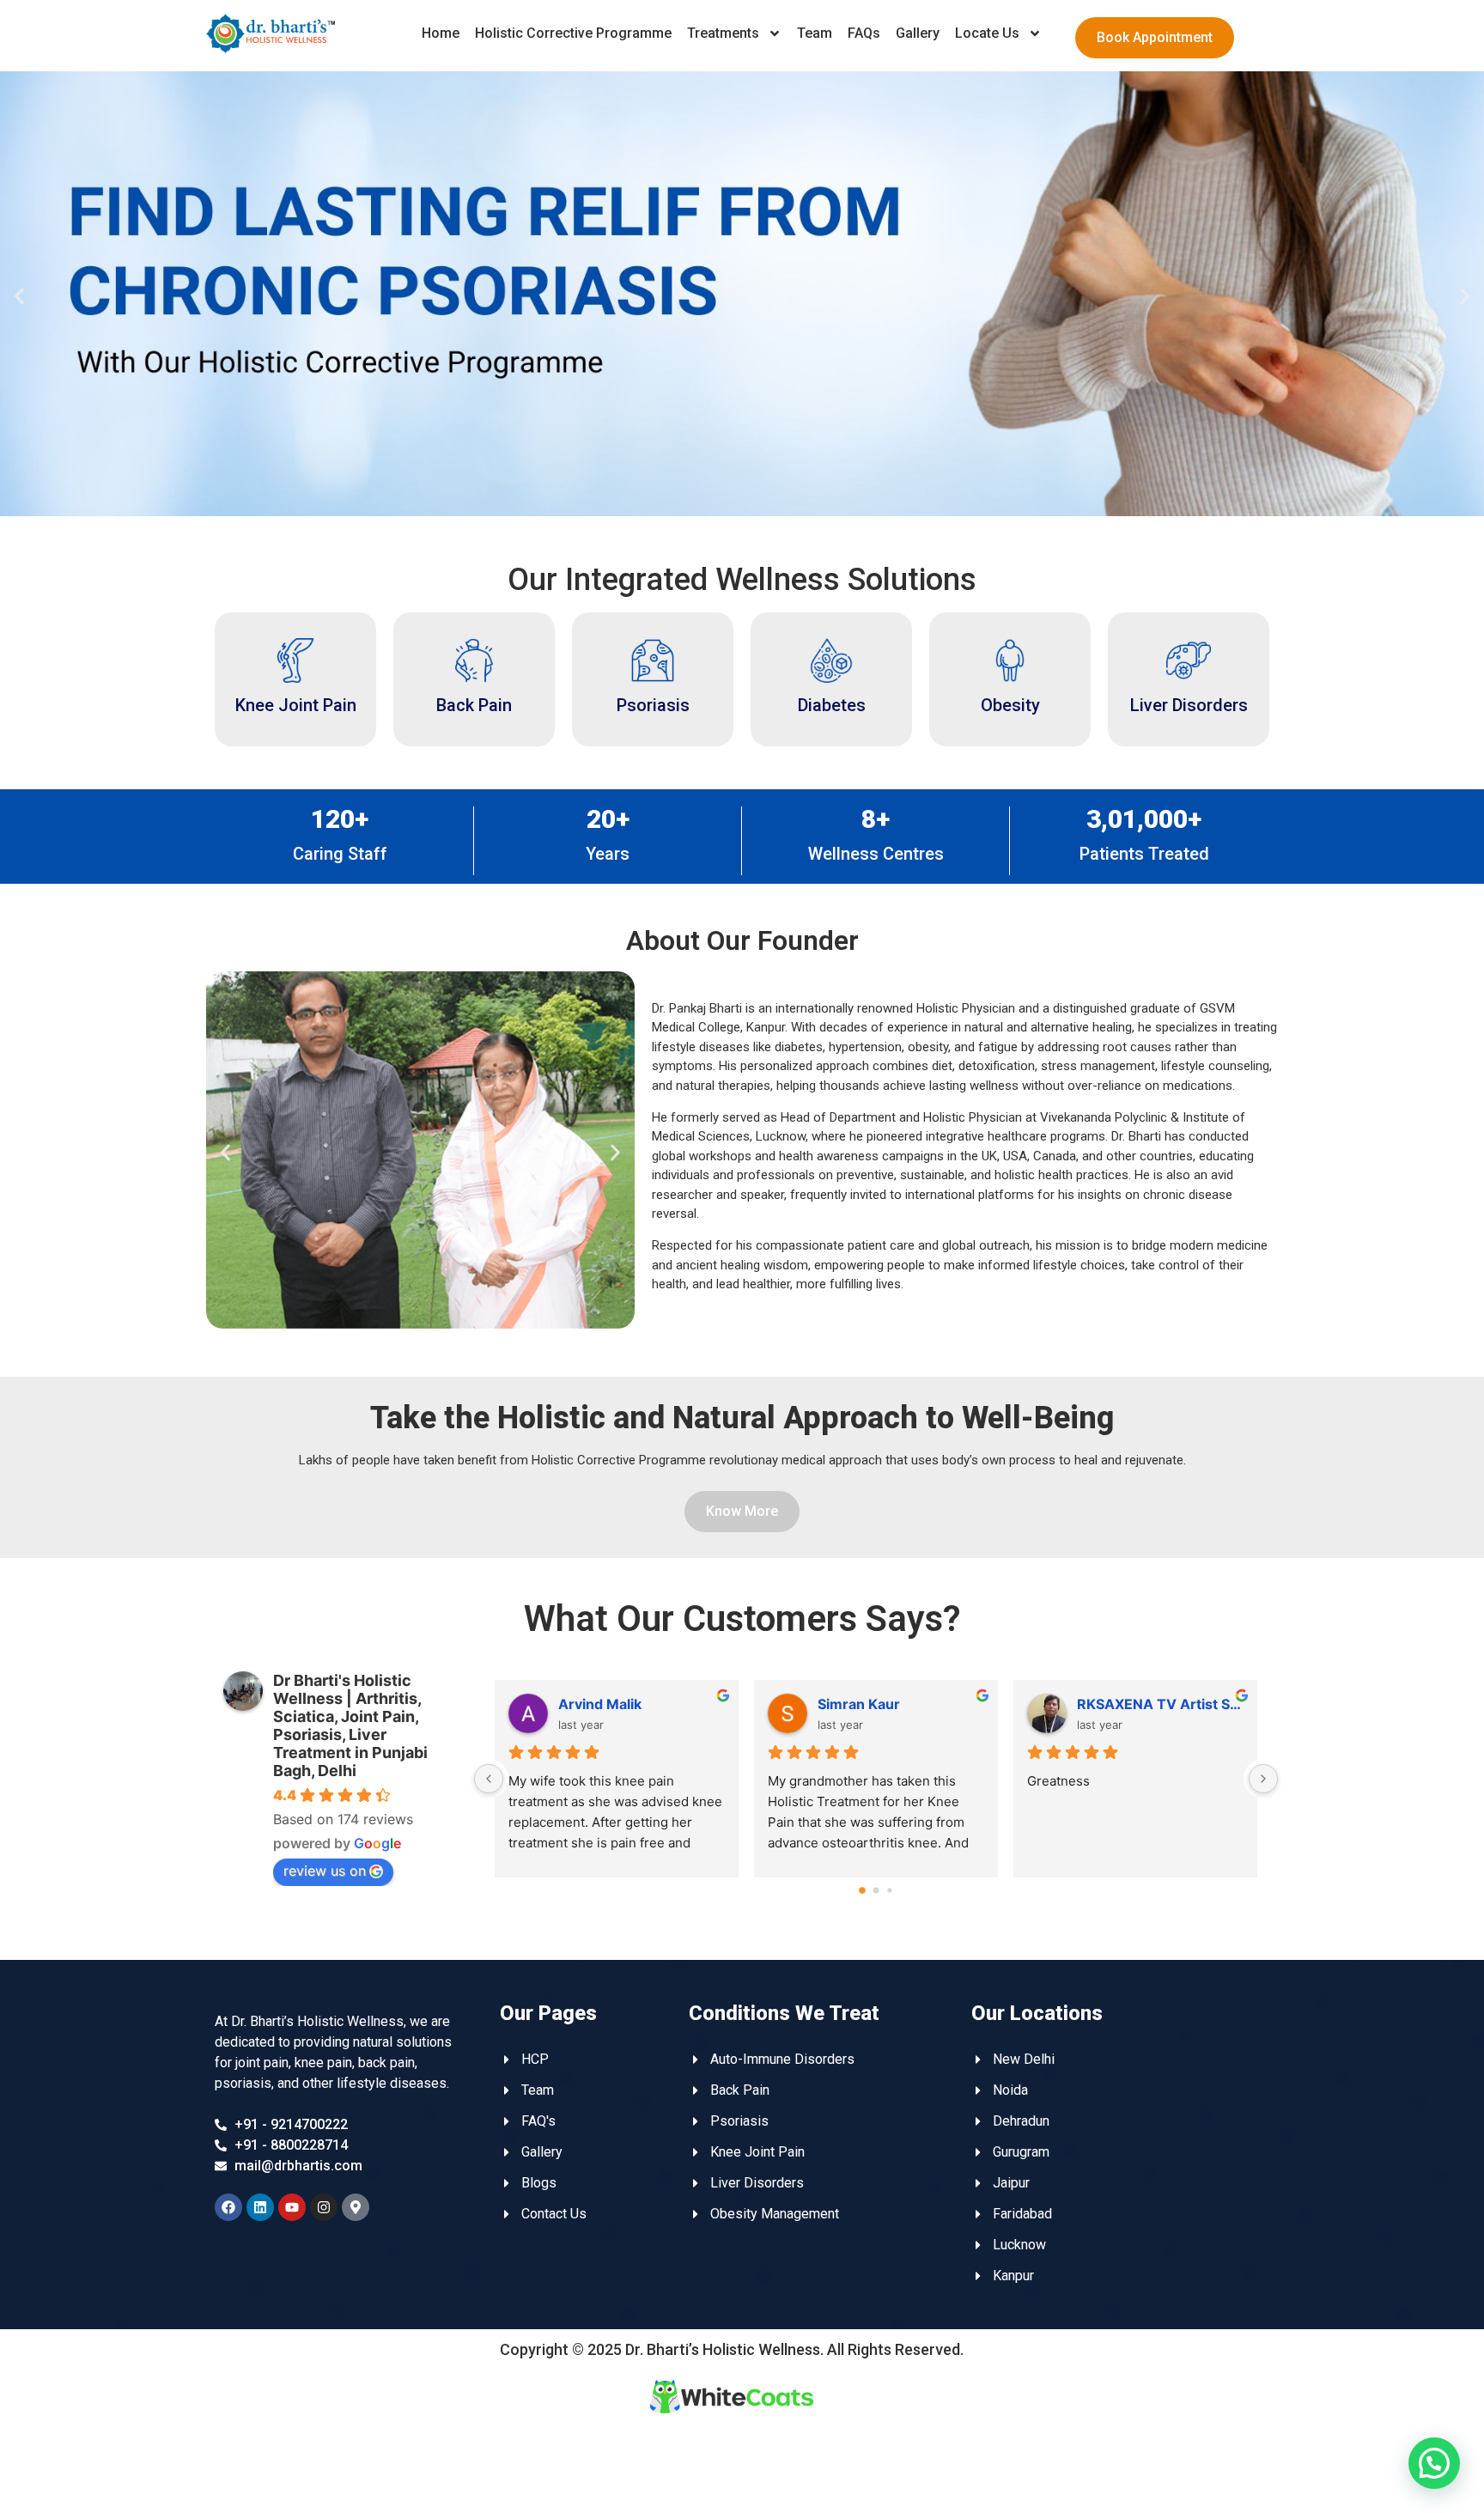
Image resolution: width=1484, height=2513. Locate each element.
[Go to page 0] (863, 1890)
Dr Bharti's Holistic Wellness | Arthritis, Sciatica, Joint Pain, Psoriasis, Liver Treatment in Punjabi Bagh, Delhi (350, 1725)
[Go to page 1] (876, 1890)
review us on (325, 1871)
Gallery (918, 33)
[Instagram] (324, 2207)
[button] (19, 297)
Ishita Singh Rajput (879, 1704)
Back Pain (474, 705)
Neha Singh (1115, 1704)
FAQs (864, 33)
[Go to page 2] (890, 1890)
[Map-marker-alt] (356, 2207)
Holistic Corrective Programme (573, 33)
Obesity (1010, 705)
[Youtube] (292, 2207)
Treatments (723, 33)
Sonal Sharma (604, 1704)
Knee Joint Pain (296, 705)
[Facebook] (228, 2207)
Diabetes (832, 705)
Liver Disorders (1189, 705)
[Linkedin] (260, 2207)
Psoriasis (653, 705)
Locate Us (987, 33)
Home (441, 33)
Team (815, 33)
